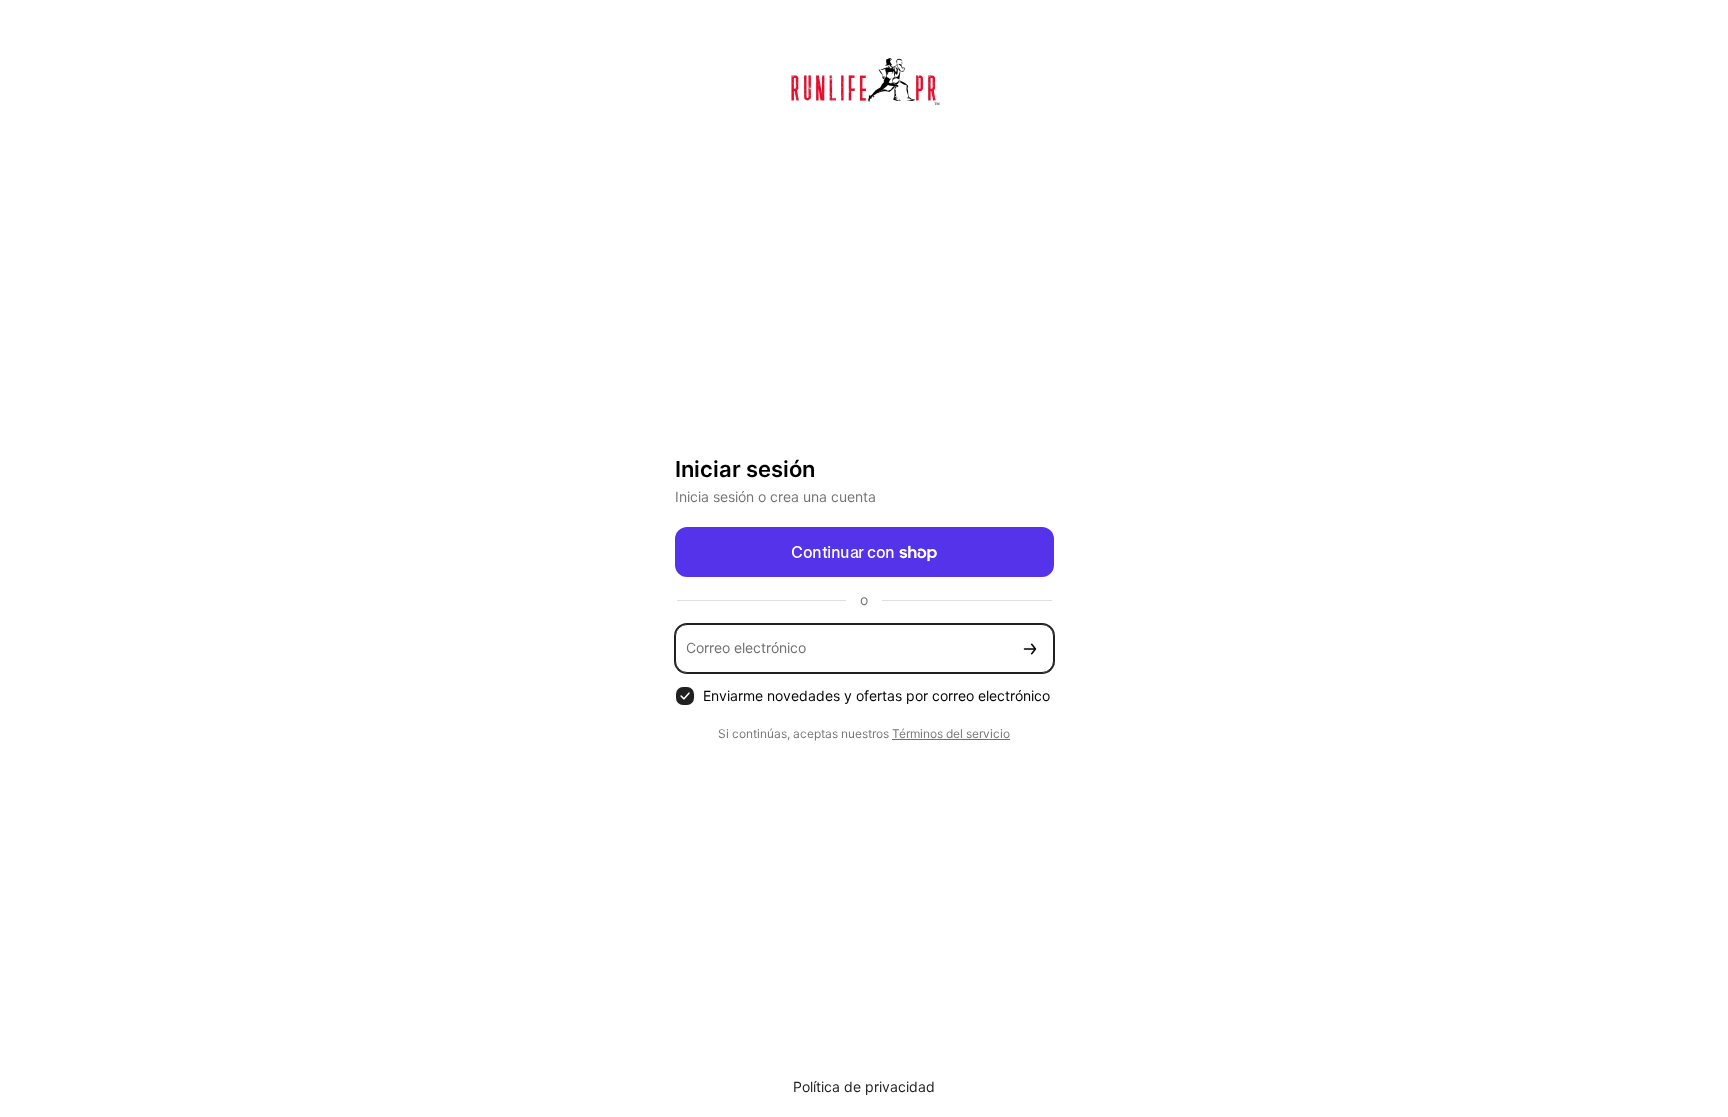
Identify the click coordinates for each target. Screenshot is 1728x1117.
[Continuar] (1030, 648)
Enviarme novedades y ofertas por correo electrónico (876, 695)
